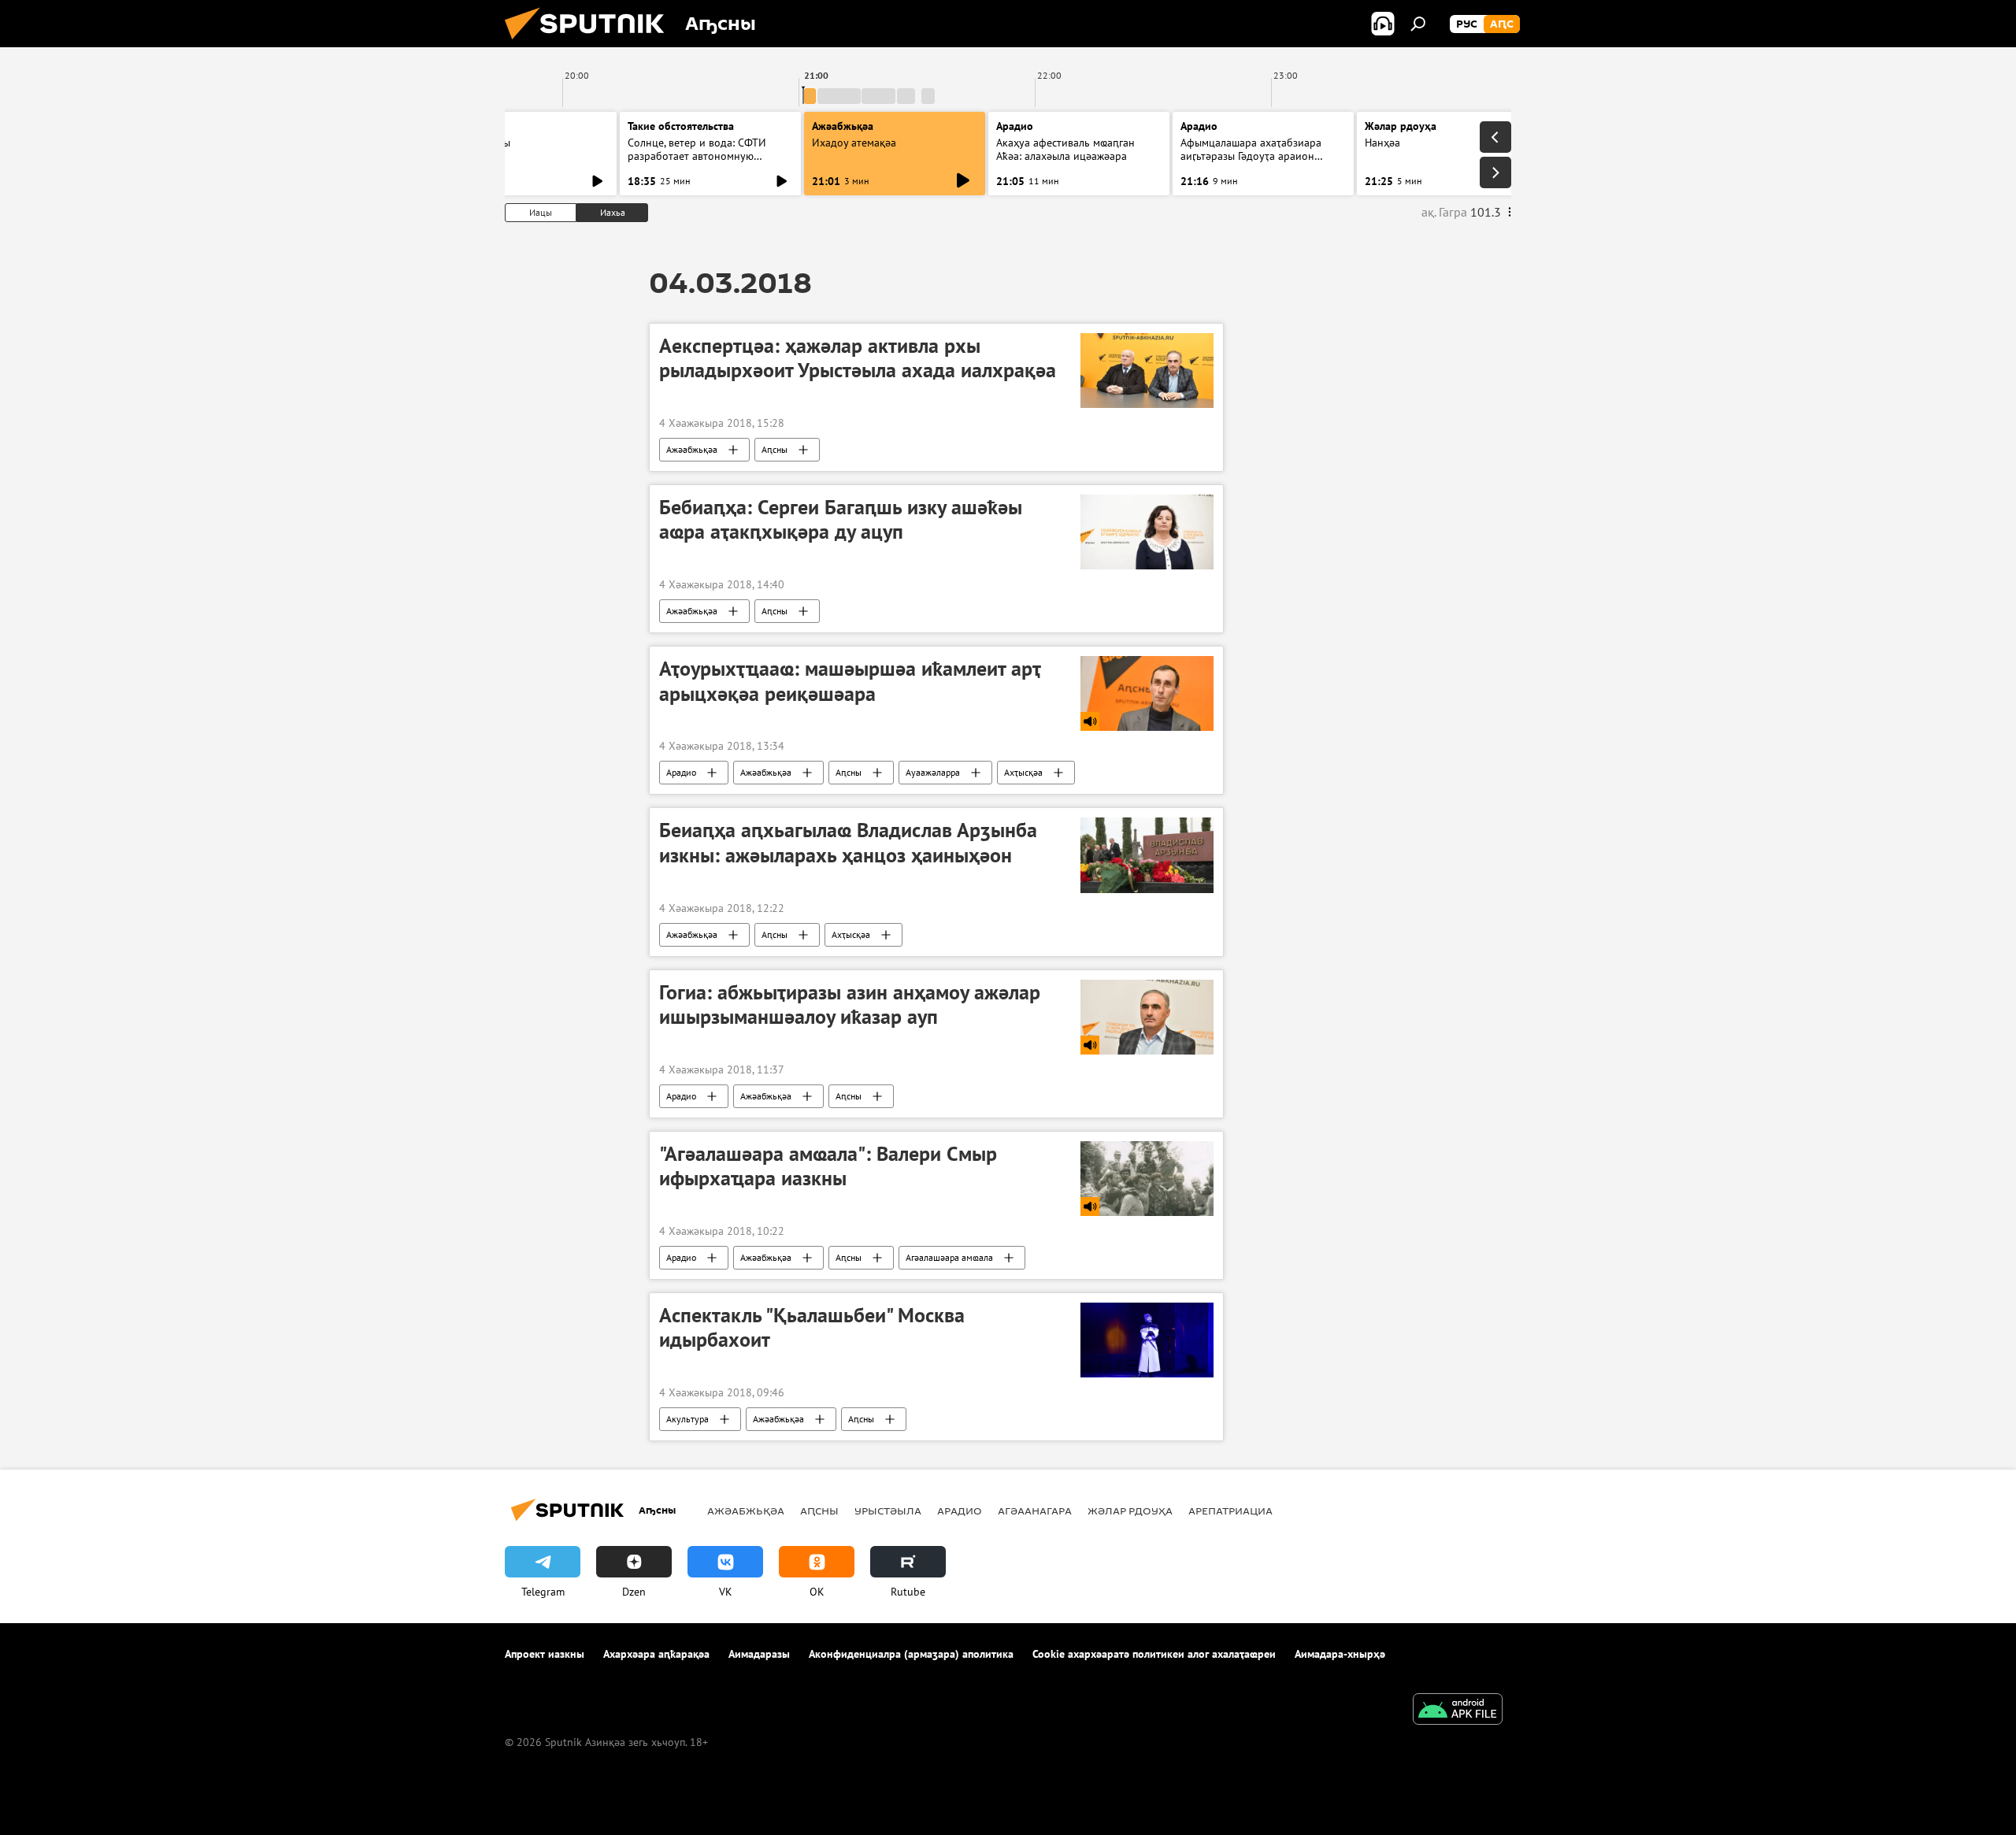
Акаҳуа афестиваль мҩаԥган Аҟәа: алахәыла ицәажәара (1065, 149)
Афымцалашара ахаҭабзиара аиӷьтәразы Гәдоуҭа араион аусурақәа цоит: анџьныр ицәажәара (1251, 163)
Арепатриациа (1230, 1511)
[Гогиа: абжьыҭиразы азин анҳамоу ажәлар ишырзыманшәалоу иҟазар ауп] (1147, 1017)
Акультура (687, 1419)
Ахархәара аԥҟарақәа (656, 1654)
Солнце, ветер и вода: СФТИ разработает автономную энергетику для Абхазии (697, 156)
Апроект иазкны (545, 1654)
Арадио (1015, 126)
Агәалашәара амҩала (949, 1257)
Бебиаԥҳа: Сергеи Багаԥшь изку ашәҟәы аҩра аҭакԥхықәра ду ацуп (841, 519)
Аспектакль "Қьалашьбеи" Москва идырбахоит (812, 1327)
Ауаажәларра (933, 772)
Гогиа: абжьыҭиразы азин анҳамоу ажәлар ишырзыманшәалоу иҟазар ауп (850, 1005)
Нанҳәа (1382, 143)
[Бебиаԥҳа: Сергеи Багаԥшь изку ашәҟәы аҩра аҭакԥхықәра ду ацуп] (1147, 532)
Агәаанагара (1035, 1511)
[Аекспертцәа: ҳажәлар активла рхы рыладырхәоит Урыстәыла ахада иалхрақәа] (1147, 371)
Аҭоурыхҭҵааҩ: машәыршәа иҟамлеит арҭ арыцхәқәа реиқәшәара (850, 681)
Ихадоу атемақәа (854, 143)
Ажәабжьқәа (692, 449)
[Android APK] (1458, 1711)
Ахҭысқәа (1023, 772)
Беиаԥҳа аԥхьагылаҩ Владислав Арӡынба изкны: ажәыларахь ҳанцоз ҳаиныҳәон (848, 842)
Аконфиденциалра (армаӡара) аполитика (911, 1654)
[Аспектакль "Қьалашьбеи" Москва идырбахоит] (1147, 1340)
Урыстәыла (888, 1511)
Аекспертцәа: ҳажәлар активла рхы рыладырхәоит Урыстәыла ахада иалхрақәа (858, 358)
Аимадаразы (759, 1654)
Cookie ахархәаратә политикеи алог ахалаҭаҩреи (1154, 1654)
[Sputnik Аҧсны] (591, 43)
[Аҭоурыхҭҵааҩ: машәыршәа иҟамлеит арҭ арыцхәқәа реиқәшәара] (1147, 693)
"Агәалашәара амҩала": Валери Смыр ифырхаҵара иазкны (828, 1166)
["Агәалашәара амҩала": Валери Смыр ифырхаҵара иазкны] (1147, 1179)
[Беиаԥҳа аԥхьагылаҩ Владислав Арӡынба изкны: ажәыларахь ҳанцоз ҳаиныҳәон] (1147, 855)
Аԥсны (775, 449)
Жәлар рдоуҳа (1130, 1511)
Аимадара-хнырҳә (1340, 1654)
